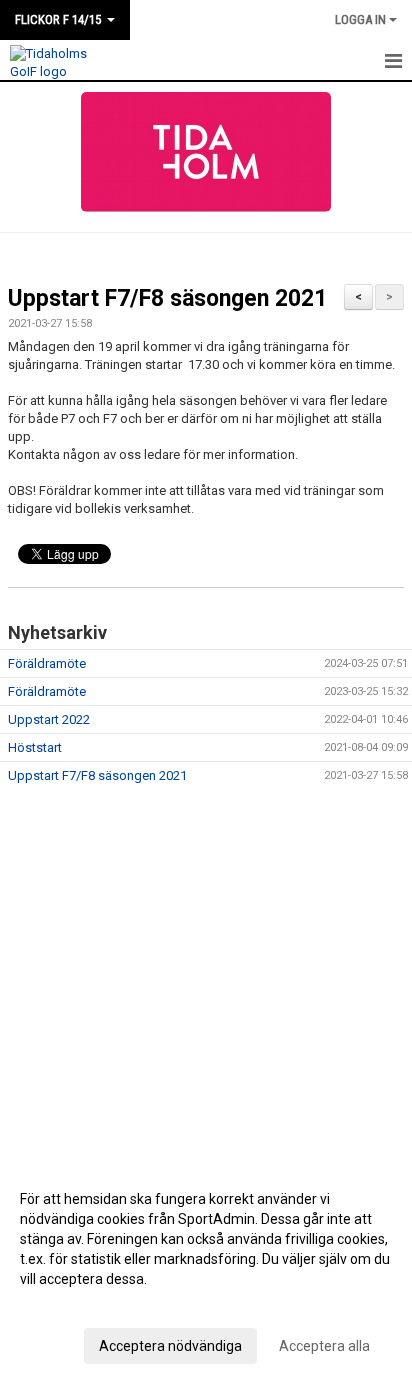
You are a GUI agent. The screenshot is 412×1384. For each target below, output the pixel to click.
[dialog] (206, 1271)
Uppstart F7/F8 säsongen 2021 (167, 298)
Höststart (35, 747)
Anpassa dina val (73, 1305)
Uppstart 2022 (49, 719)
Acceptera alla (324, 1346)
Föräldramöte (47, 663)
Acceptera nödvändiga (170, 1346)
